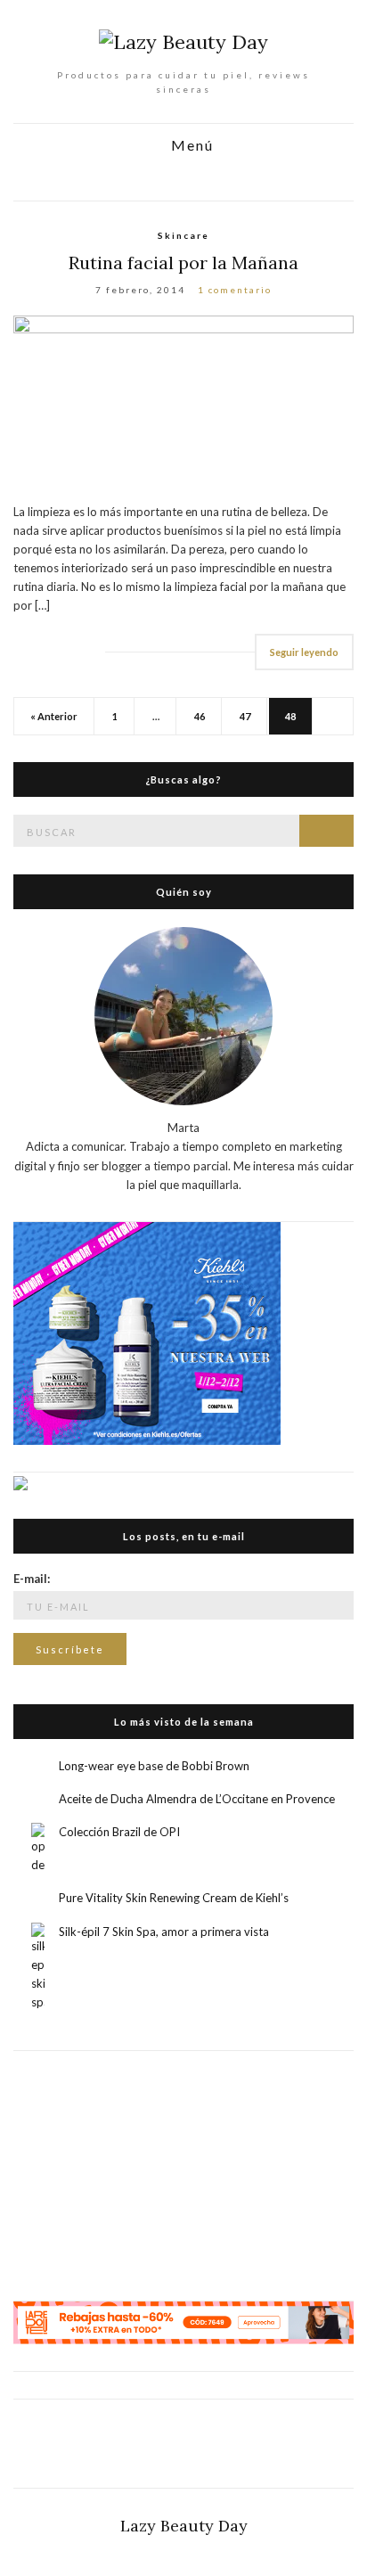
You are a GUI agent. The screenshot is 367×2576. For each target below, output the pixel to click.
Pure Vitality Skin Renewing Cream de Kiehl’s (174, 1898)
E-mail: (32, 1579)
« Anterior (54, 716)
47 (245, 716)
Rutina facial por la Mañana (183, 263)
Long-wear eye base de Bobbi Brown (154, 1766)
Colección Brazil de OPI (119, 1832)
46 (200, 716)
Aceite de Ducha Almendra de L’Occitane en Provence (197, 1799)
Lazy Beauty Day (184, 2526)
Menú (190, 146)
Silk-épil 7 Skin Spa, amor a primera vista (164, 1932)
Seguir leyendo (304, 652)
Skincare (183, 235)
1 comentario (235, 290)
